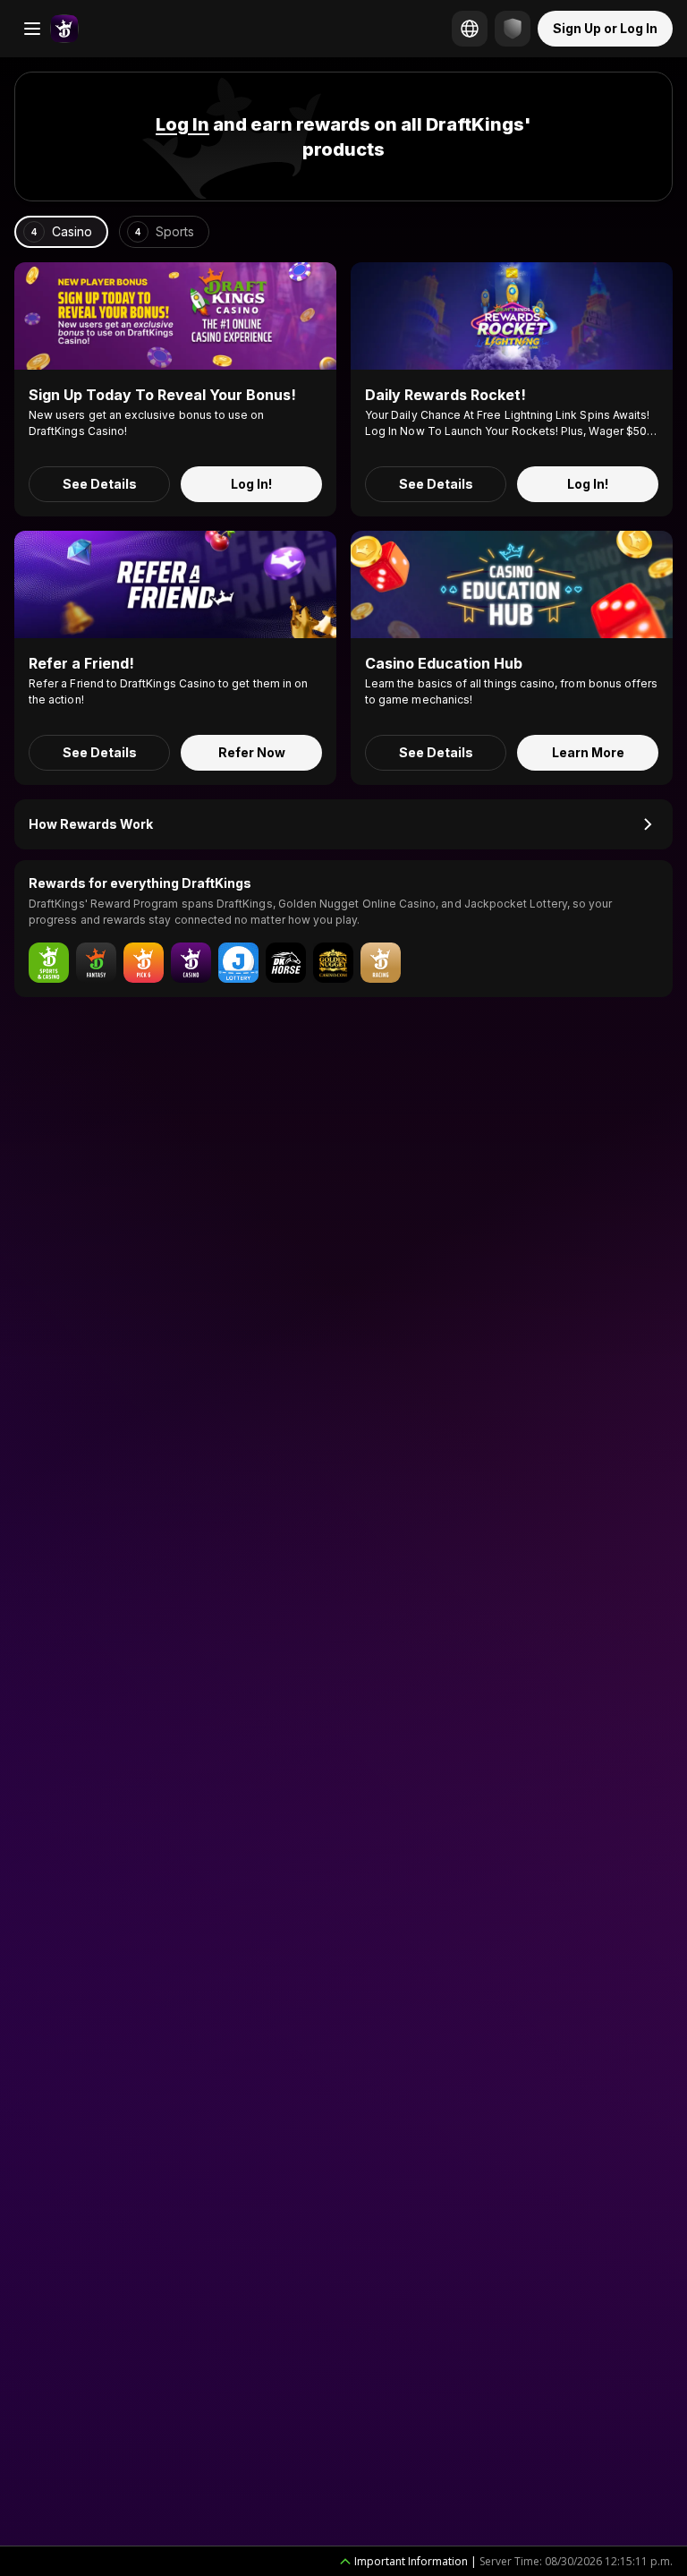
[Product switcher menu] (32, 29)
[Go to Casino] (64, 29)
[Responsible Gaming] (513, 29)
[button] (182, 124)
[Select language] (470, 29)
